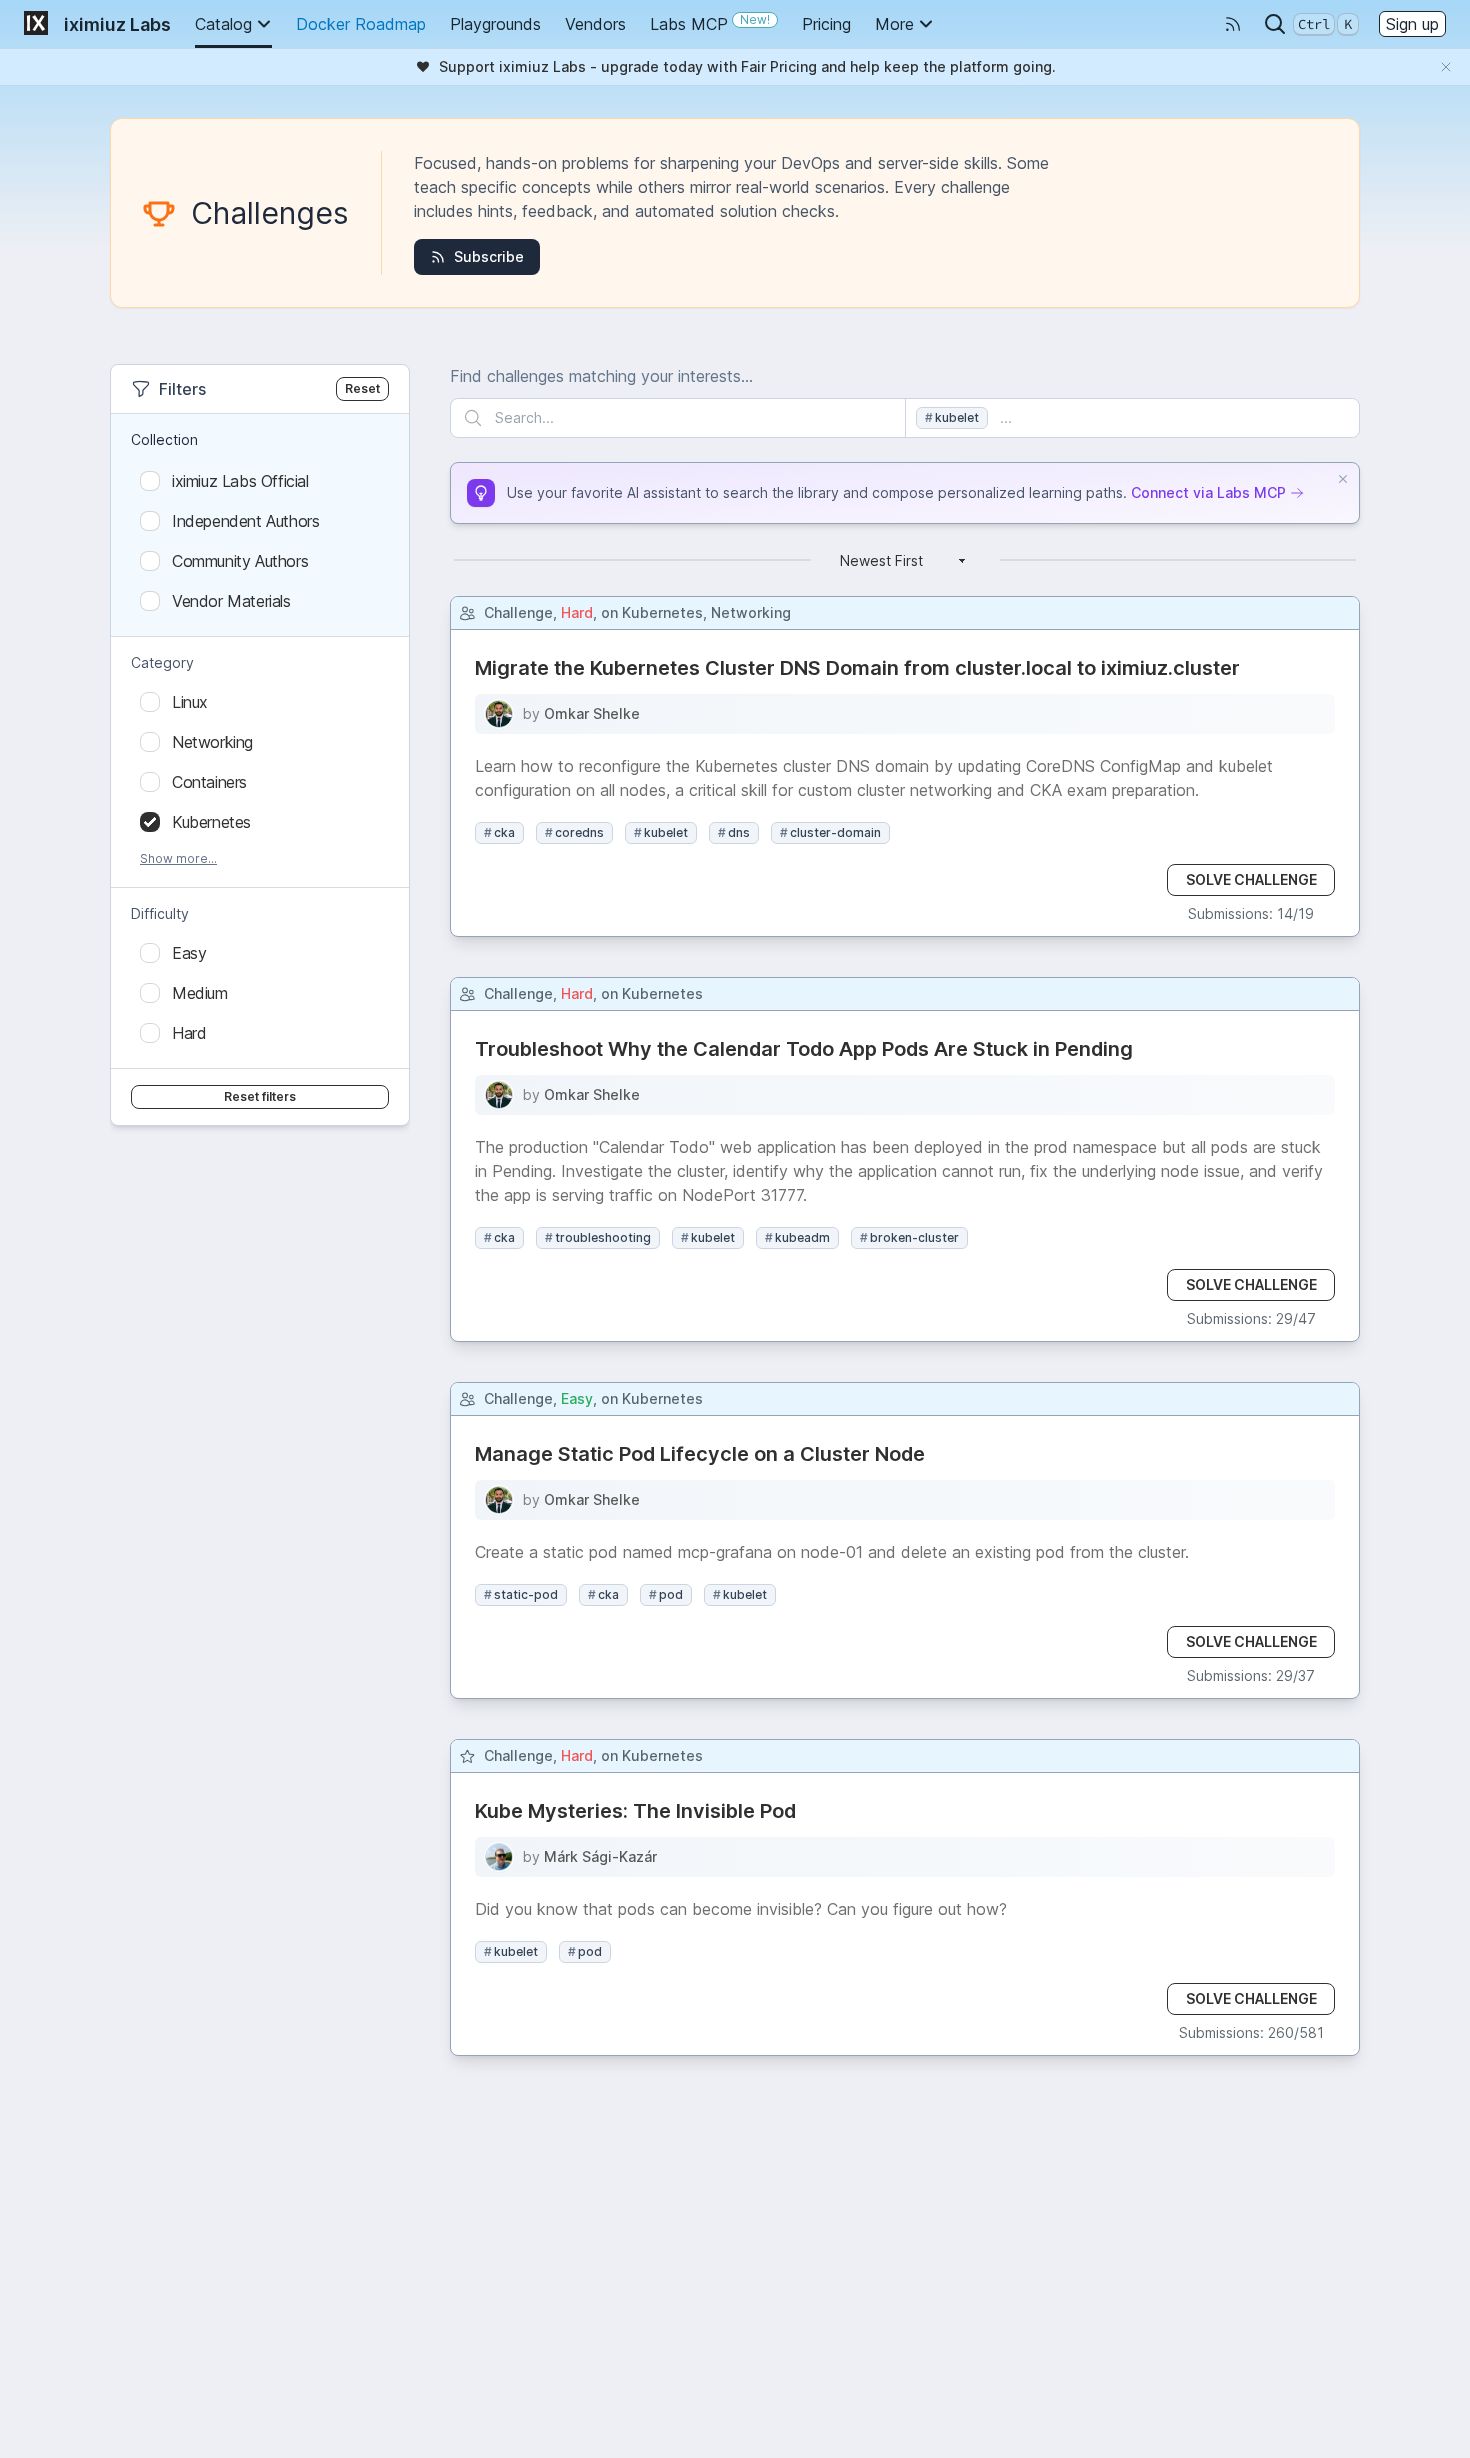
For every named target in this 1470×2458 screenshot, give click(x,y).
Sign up (1412, 24)
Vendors (595, 24)
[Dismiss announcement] (1446, 67)
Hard (577, 612)
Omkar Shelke (592, 713)
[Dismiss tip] (1343, 479)
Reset (362, 388)
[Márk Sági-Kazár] (499, 1857)
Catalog (223, 24)
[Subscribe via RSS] (1233, 24)
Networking (751, 612)
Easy (577, 1398)
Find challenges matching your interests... (601, 376)
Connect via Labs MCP (1208, 492)
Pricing (826, 24)
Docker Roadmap (361, 24)
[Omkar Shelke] (499, 714)
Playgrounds (495, 24)
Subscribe (489, 256)
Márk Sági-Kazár (600, 1856)
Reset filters (260, 1096)
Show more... (178, 858)
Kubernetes (662, 612)
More (894, 24)
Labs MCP (710, 23)
